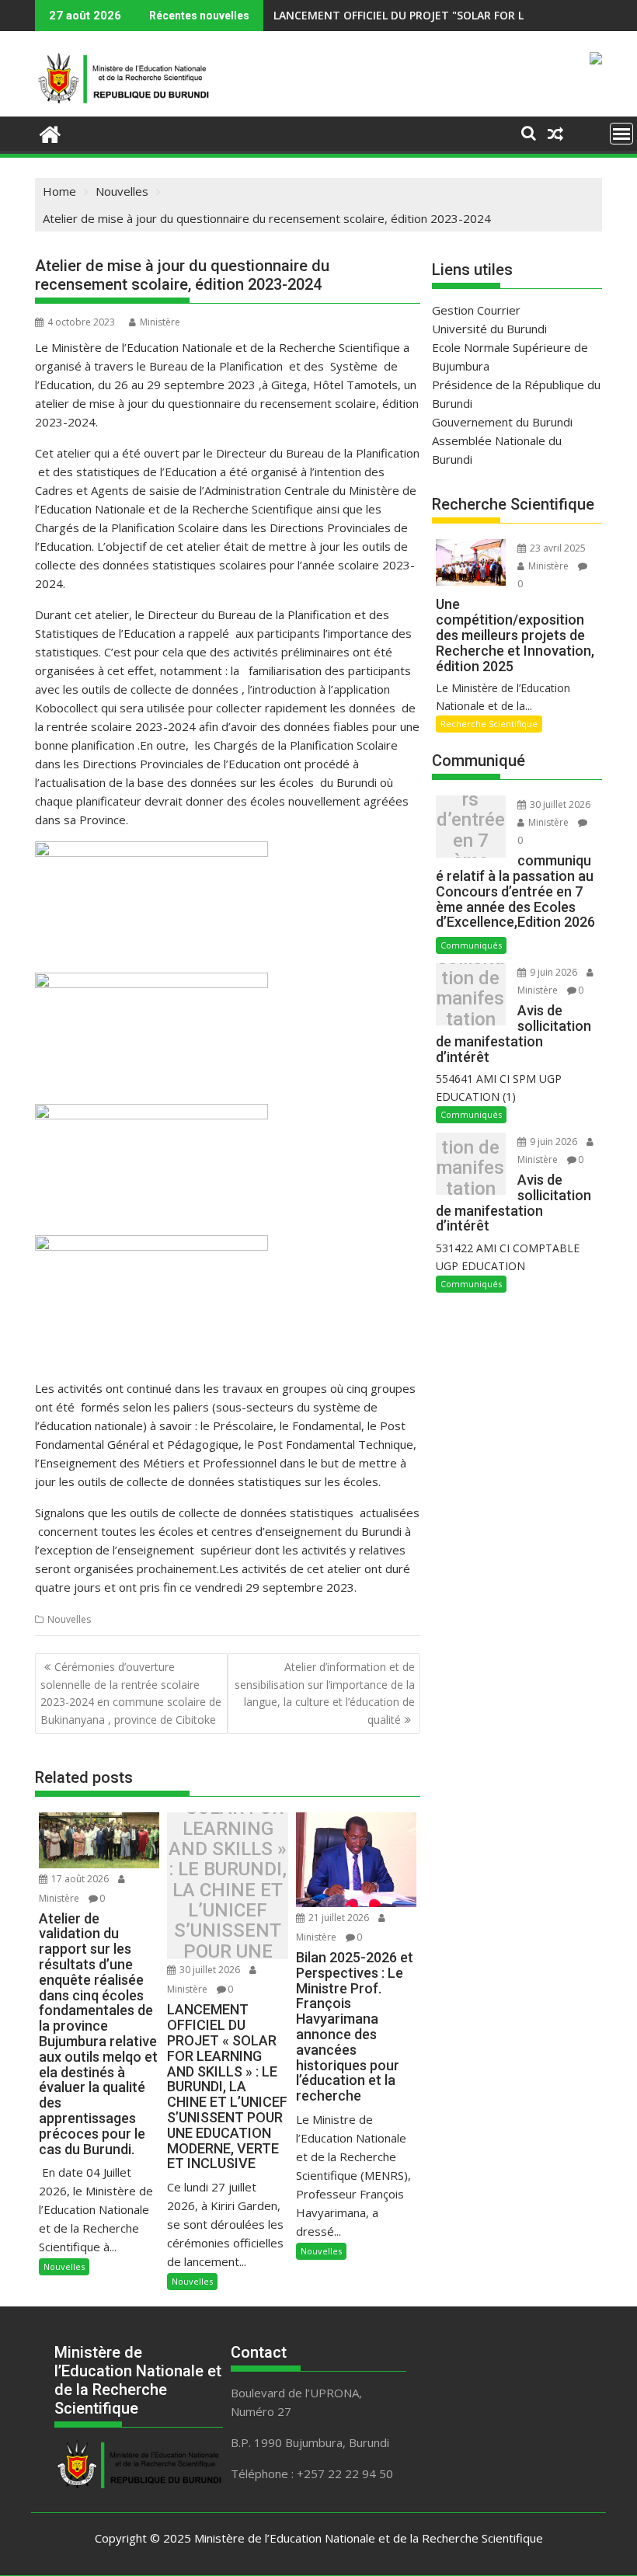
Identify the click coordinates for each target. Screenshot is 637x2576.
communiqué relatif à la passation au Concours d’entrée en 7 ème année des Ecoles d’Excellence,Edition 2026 (471, 831)
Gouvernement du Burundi (502, 422)
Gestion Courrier (476, 310)
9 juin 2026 (553, 972)
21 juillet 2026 (339, 1918)
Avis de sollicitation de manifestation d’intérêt (470, 999)
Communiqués (471, 945)
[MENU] (621, 134)
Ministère (160, 322)
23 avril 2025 (557, 548)
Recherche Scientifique (489, 724)
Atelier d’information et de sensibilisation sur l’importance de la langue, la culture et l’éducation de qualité (325, 1693)
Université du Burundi (489, 329)
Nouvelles (69, 1619)
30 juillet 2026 (210, 1970)
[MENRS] (50, 132)
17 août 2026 (80, 1879)
